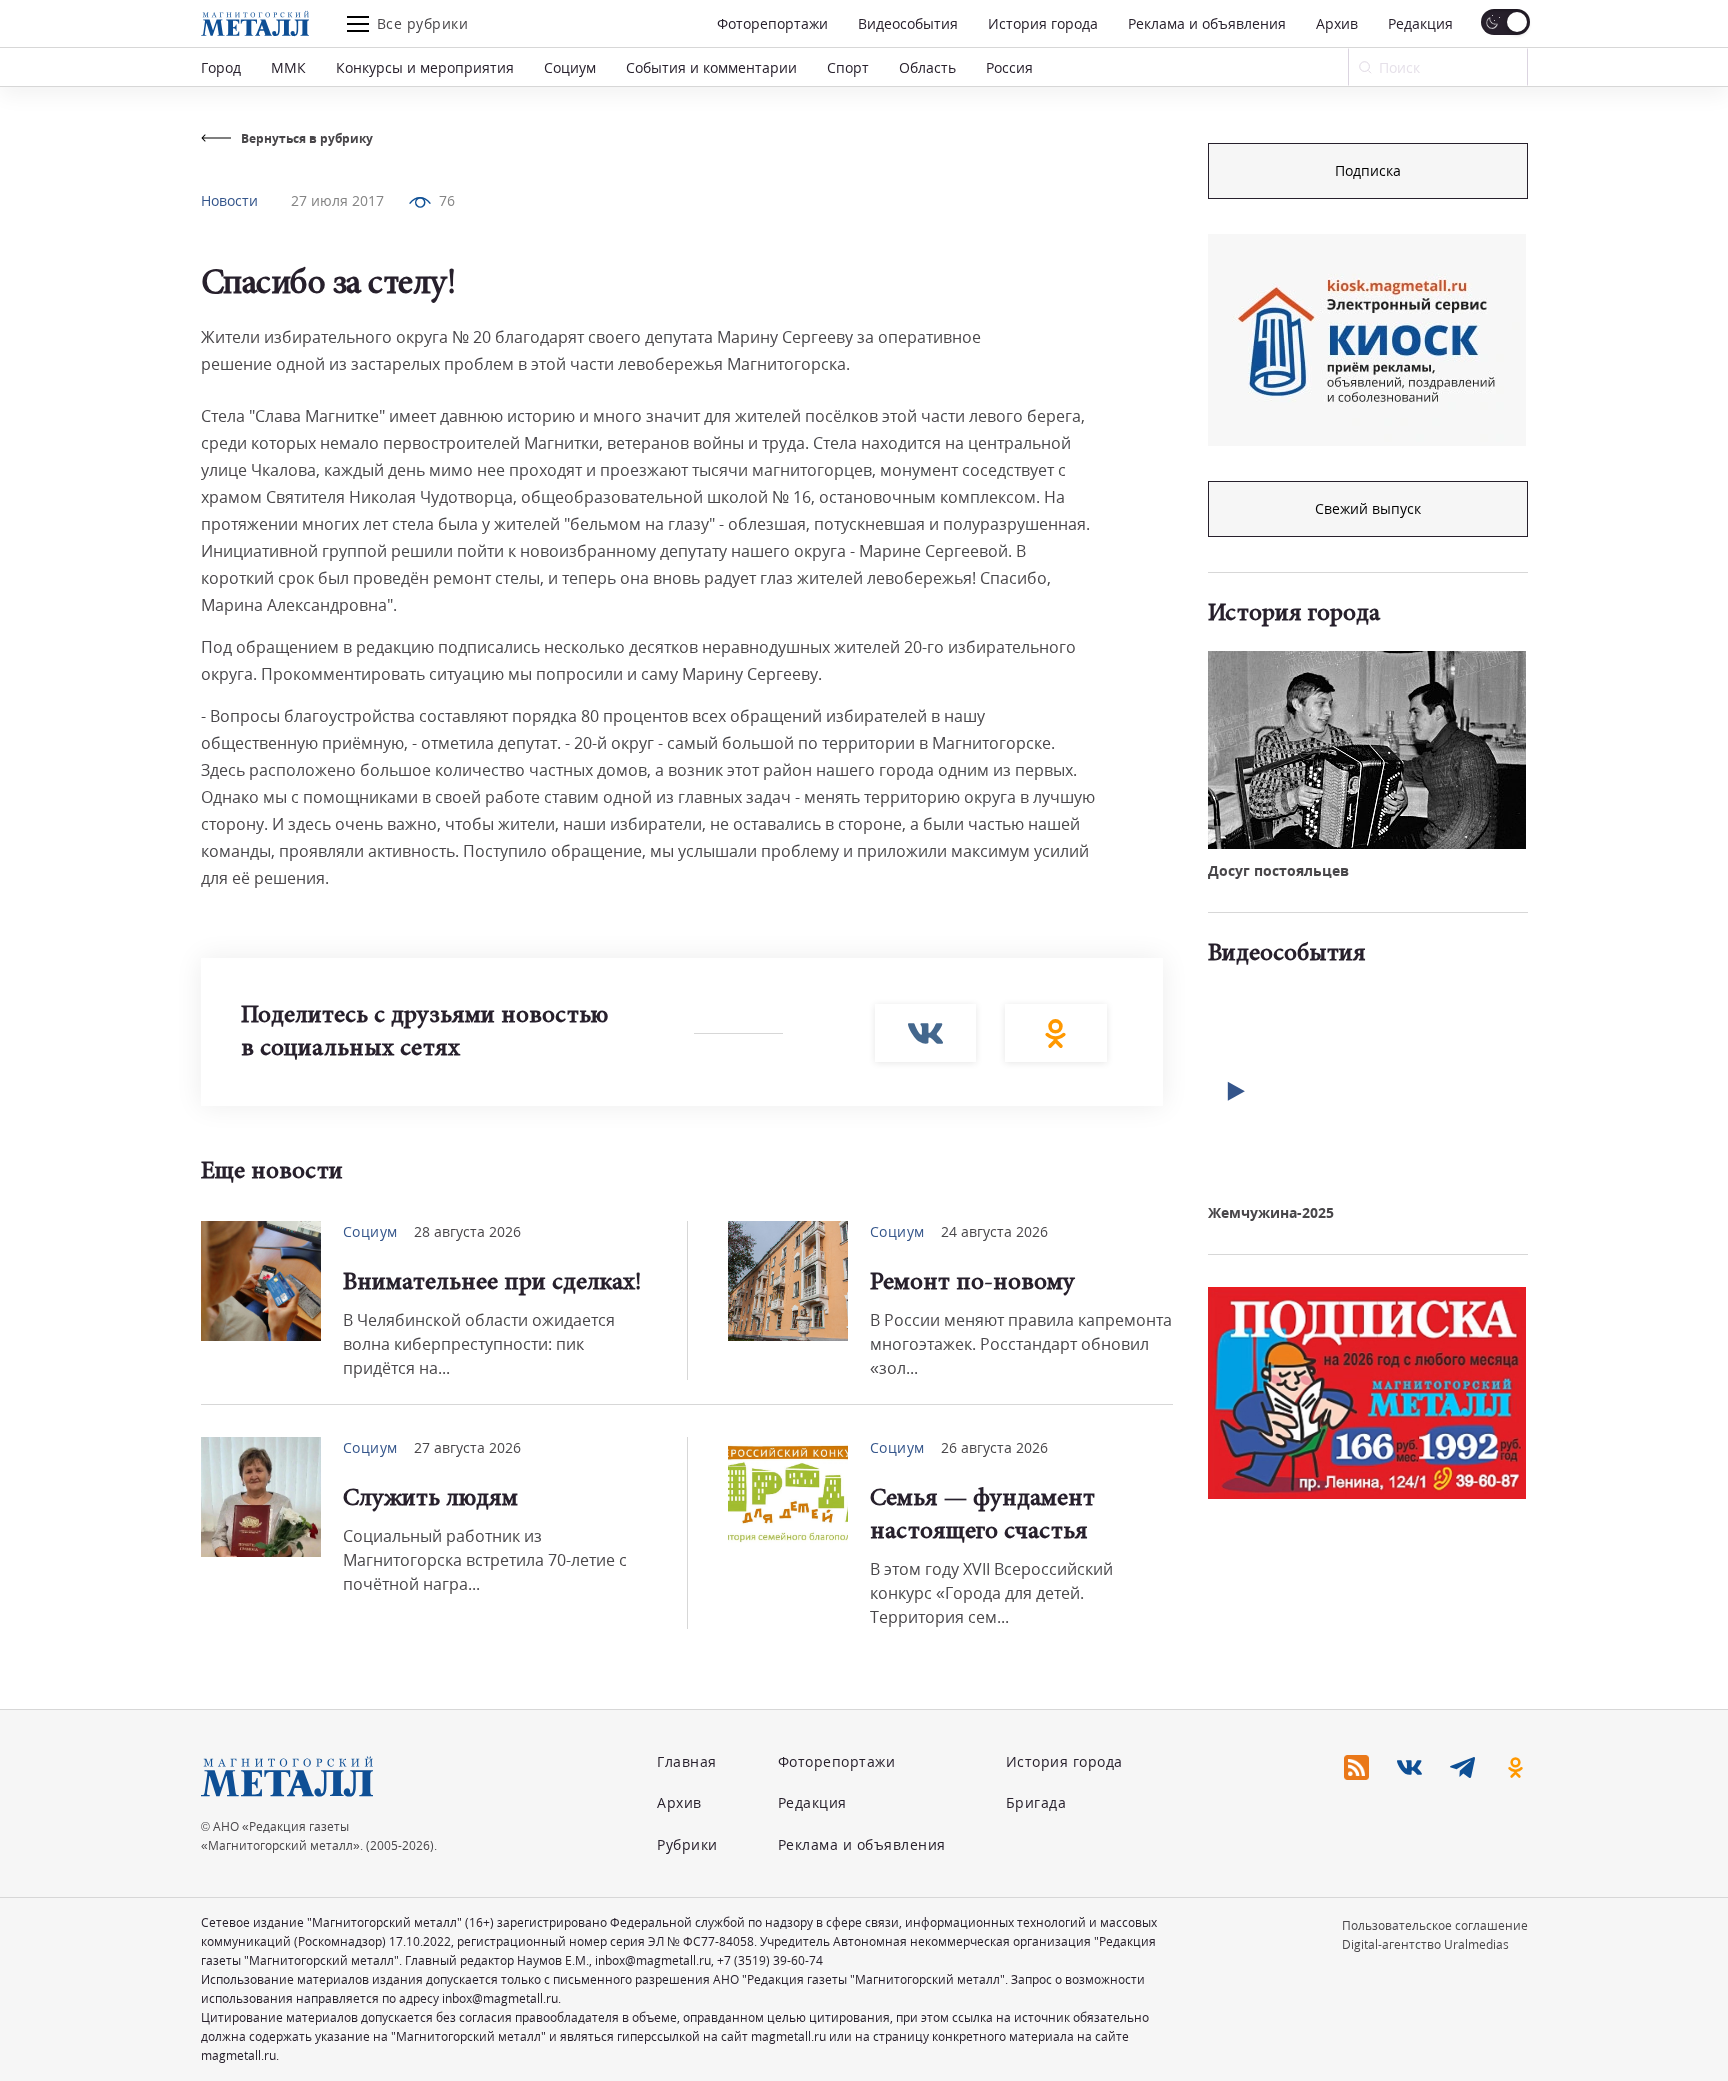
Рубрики (687, 1844)
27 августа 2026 (467, 1447)
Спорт (848, 67)
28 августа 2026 (467, 1231)
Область (927, 67)
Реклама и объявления (1207, 23)
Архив (1337, 23)
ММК (288, 67)
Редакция (1420, 23)
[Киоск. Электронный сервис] (1367, 340)
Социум (570, 67)
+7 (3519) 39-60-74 (770, 1960)
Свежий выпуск (1368, 508)
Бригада (1036, 1802)
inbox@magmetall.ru (653, 1960)
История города (1043, 23)
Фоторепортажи (772, 23)
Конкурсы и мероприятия (425, 67)
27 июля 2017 (337, 200)
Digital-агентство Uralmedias (1425, 1944)
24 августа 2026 (994, 1231)
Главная (687, 1761)
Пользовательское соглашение (1435, 1925)
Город (221, 67)
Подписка (1368, 170)
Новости (229, 200)
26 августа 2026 (994, 1447)
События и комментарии (711, 67)
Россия (1009, 67)
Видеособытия (908, 23)
